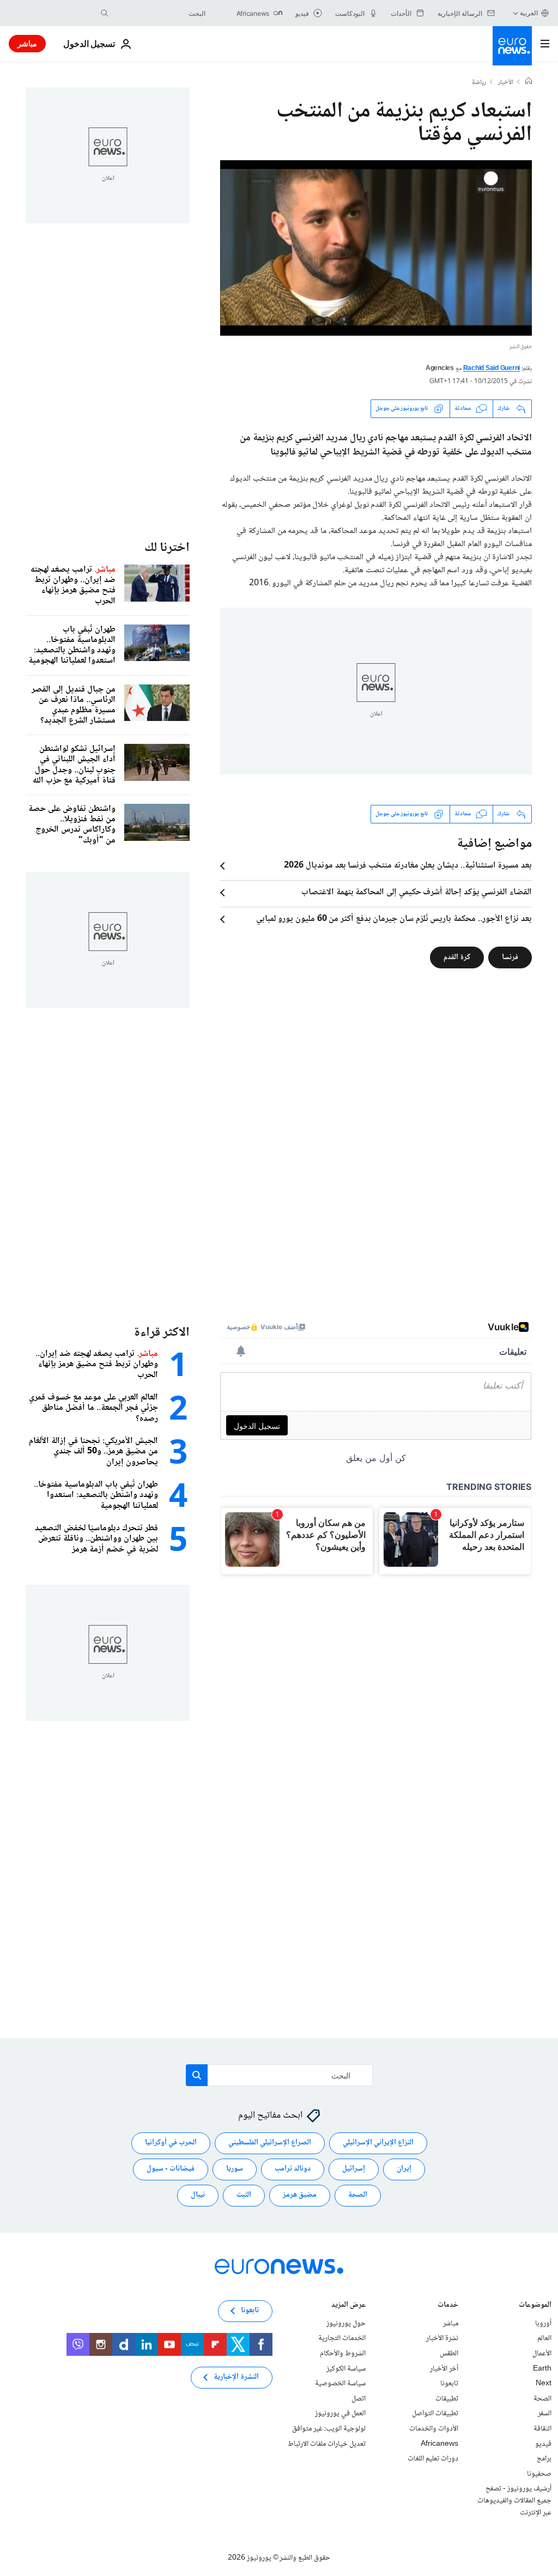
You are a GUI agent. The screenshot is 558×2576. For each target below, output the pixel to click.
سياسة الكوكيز (346, 2368)
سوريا (235, 2169)
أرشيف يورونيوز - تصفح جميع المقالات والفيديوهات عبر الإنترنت (514, 2501)
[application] (376, 248)
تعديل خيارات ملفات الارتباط (327, 2444)
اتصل (359, 2399)
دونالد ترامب (293, 2169)
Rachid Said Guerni (492, 369)
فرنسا (510, 957)
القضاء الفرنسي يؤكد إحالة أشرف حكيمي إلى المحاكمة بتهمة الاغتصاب (417, 893)
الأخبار (506, 83)
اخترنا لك (167, 548)
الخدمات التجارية (342, 2338)
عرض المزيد (348, 2306)
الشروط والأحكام (343, 2354)
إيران (404, 2169)
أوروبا (543, 2324)
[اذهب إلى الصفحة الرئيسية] (512, 46)
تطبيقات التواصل (435, 2414)
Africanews (439, 2444)
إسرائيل (354, 2169)
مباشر (27, 43)
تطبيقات (447, 2399)
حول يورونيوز (346, 2324)
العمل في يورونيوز (340, 2414)
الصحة (358, 2195)
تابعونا (449, 2384)
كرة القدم (457, 957)
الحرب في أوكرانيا (171, 2143)
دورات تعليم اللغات (433, 2459)
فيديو (543, 2444)
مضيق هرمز (300, 2195)
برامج (544, 2459)
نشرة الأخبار (442, 2338)
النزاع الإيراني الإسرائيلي (378, 2143)
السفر (545, 2414)
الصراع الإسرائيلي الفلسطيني (270, 2143)
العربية (529, 13)
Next (544, 2384)
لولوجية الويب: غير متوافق (329, 2429)
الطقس (449, 2354)
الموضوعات (535, 2306)
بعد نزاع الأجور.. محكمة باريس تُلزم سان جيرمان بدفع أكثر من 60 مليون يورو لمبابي (394, 919)
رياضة (479, 83)
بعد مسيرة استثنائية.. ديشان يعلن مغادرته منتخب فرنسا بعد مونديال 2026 (408, 866)
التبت (244, 2195)
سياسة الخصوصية (340, 2384)
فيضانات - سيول (171, 2169)
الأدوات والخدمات (434, 2429)
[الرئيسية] (529, 82)
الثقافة (542, 2429)
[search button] (105, 13)
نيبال (198, 2195)
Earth (542, 2368)
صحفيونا (539, 2474)
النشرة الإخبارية (236, 2377)
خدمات (448, 2306)
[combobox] (160, 13)
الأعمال (542, 2354)
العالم (544, 2338)
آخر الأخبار (444, 2368)
